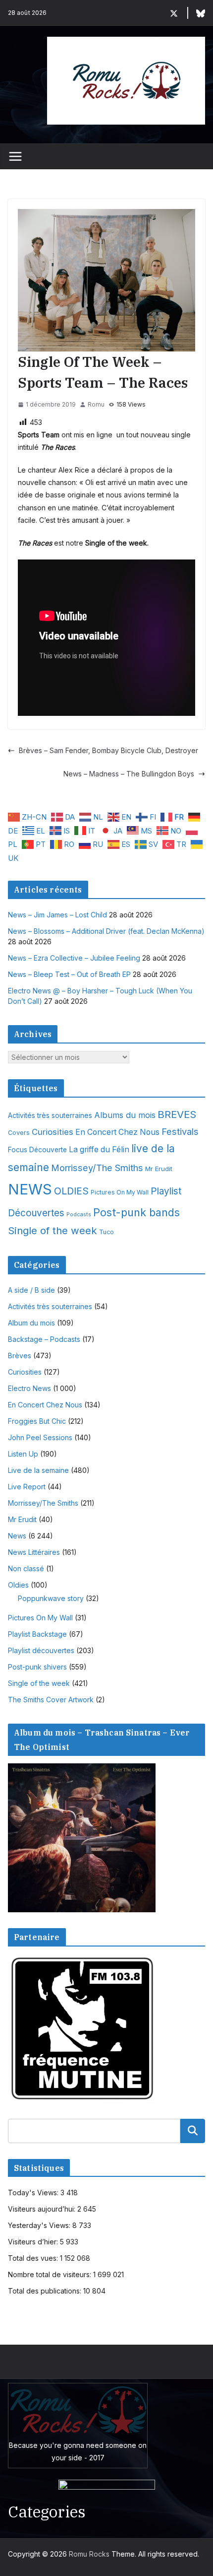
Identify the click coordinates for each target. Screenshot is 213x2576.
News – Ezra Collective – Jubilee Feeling (74, 958)
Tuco (106, 1232)
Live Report (27, 1487)
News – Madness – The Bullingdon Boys (129, 774)
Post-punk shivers (37, 1667)
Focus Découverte (37, 1150)
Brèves (20, 1356)
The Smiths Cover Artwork (51, 1700)
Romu (96, 404)
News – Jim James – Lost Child (57, 915)
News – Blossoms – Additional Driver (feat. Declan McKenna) (106, 931)
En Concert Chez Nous (117, 1132)
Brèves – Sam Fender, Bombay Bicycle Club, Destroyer (108, 750)
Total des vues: (34, 2258)
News (17, 1536)
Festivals (180, 1131)
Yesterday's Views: (40, 2225)
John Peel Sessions (40, 1437)
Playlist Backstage (37, 1634)
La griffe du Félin (99, 1149)
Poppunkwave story (51, 1598)
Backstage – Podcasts (44, 1339)
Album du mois (31, 1323)
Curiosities (53, 1132)
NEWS (30, 1189)
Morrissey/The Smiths (97, 1168)
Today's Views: (34, 2193)
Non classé (26, 1568)
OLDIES (71, 1191)
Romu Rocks (89, 2554)
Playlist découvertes (41, 1650)
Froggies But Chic (37, 1421)
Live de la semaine (38, 1470)
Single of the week (53, 1230)
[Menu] (15, 156)
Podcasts (79, 1215)
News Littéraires (34, 1552)
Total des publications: (46, 2291)
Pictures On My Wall (120, 1192)
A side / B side (31, 1290)
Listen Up (23, 1454)
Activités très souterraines (50, 1115)
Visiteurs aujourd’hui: (43, 2209)
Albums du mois (125, 1115)
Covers (19, 1133)
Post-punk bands (136, 1212)
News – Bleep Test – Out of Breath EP (69, 974)
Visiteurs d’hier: (34, 2242)
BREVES (177, 1114)
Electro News (29, 1388)
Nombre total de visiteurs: (51, 2274)
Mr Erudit (159, 1169)
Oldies (18, 1585)
